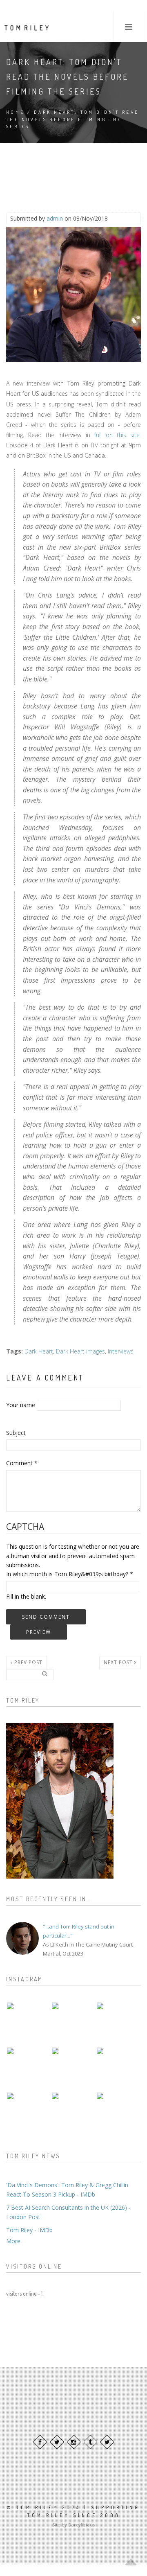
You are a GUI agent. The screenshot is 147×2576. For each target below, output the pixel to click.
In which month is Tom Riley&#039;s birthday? (70, 1574)
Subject (16, 1433)
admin (55, 218)
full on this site (117, 435)
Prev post (28, 1662)
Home (16, 112)
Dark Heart (39, 1351)
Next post (119, 1662)
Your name (21, 1405)
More (13, 2241)
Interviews (121, 1351)
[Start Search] (45, 1674)
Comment (22, 1463)
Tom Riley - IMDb (29, 2230)
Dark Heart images (80, 1351)
